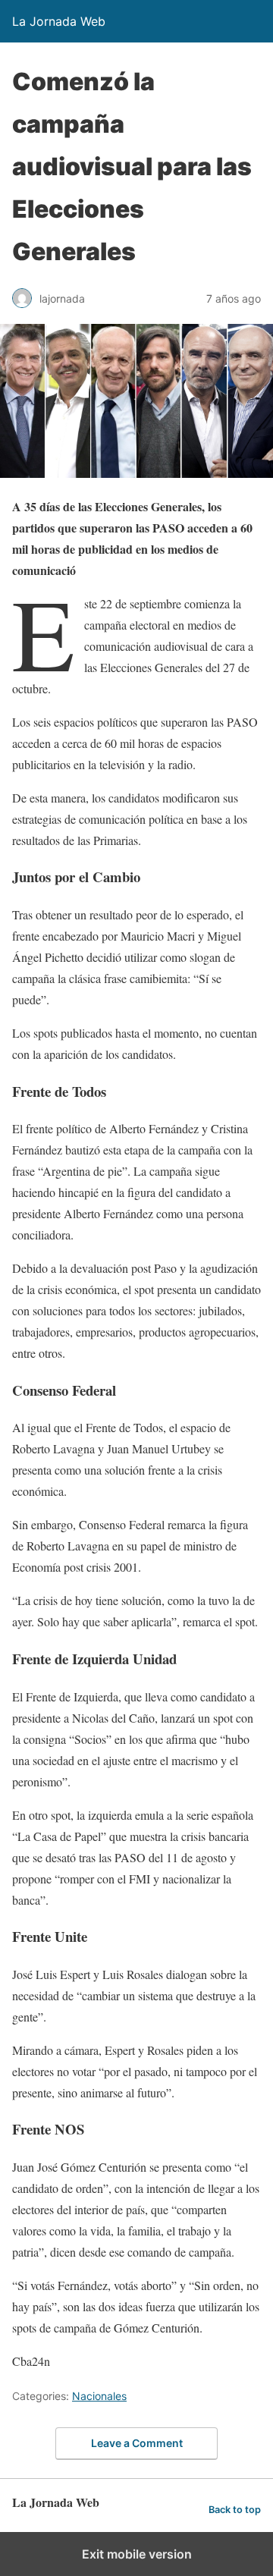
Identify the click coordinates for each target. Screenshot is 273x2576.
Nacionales (99, 2396)
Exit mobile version (137, 2554)
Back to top (235, 2510)
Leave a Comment (137, 2443)
